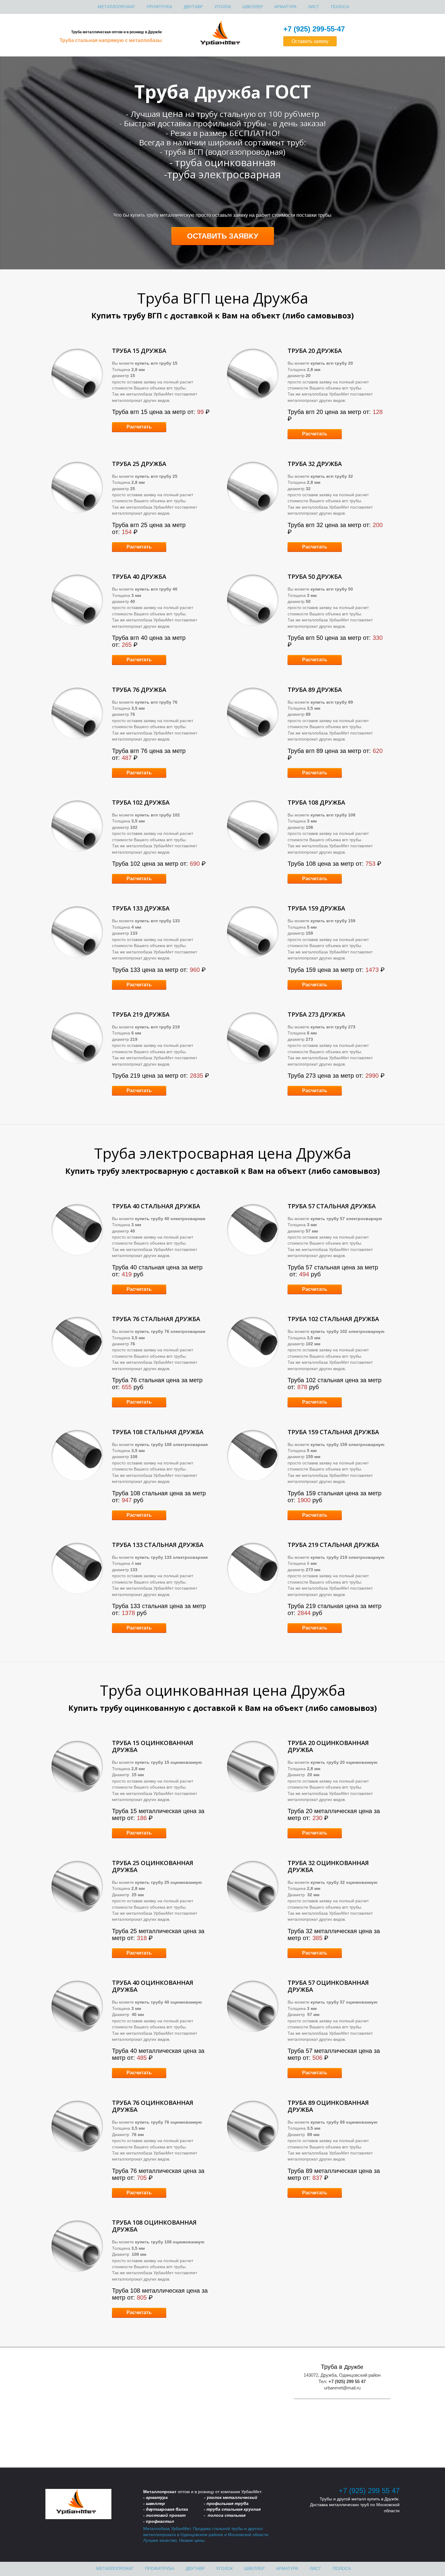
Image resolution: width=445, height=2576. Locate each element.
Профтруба (159, 7)
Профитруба (160, 2568)
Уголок (223, 7)
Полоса (340, 7)
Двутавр (193, 7)
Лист (314, 7)
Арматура (285, 7)
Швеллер (253, 7)
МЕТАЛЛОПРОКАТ (116, 7)
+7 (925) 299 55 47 (369, 2491)
